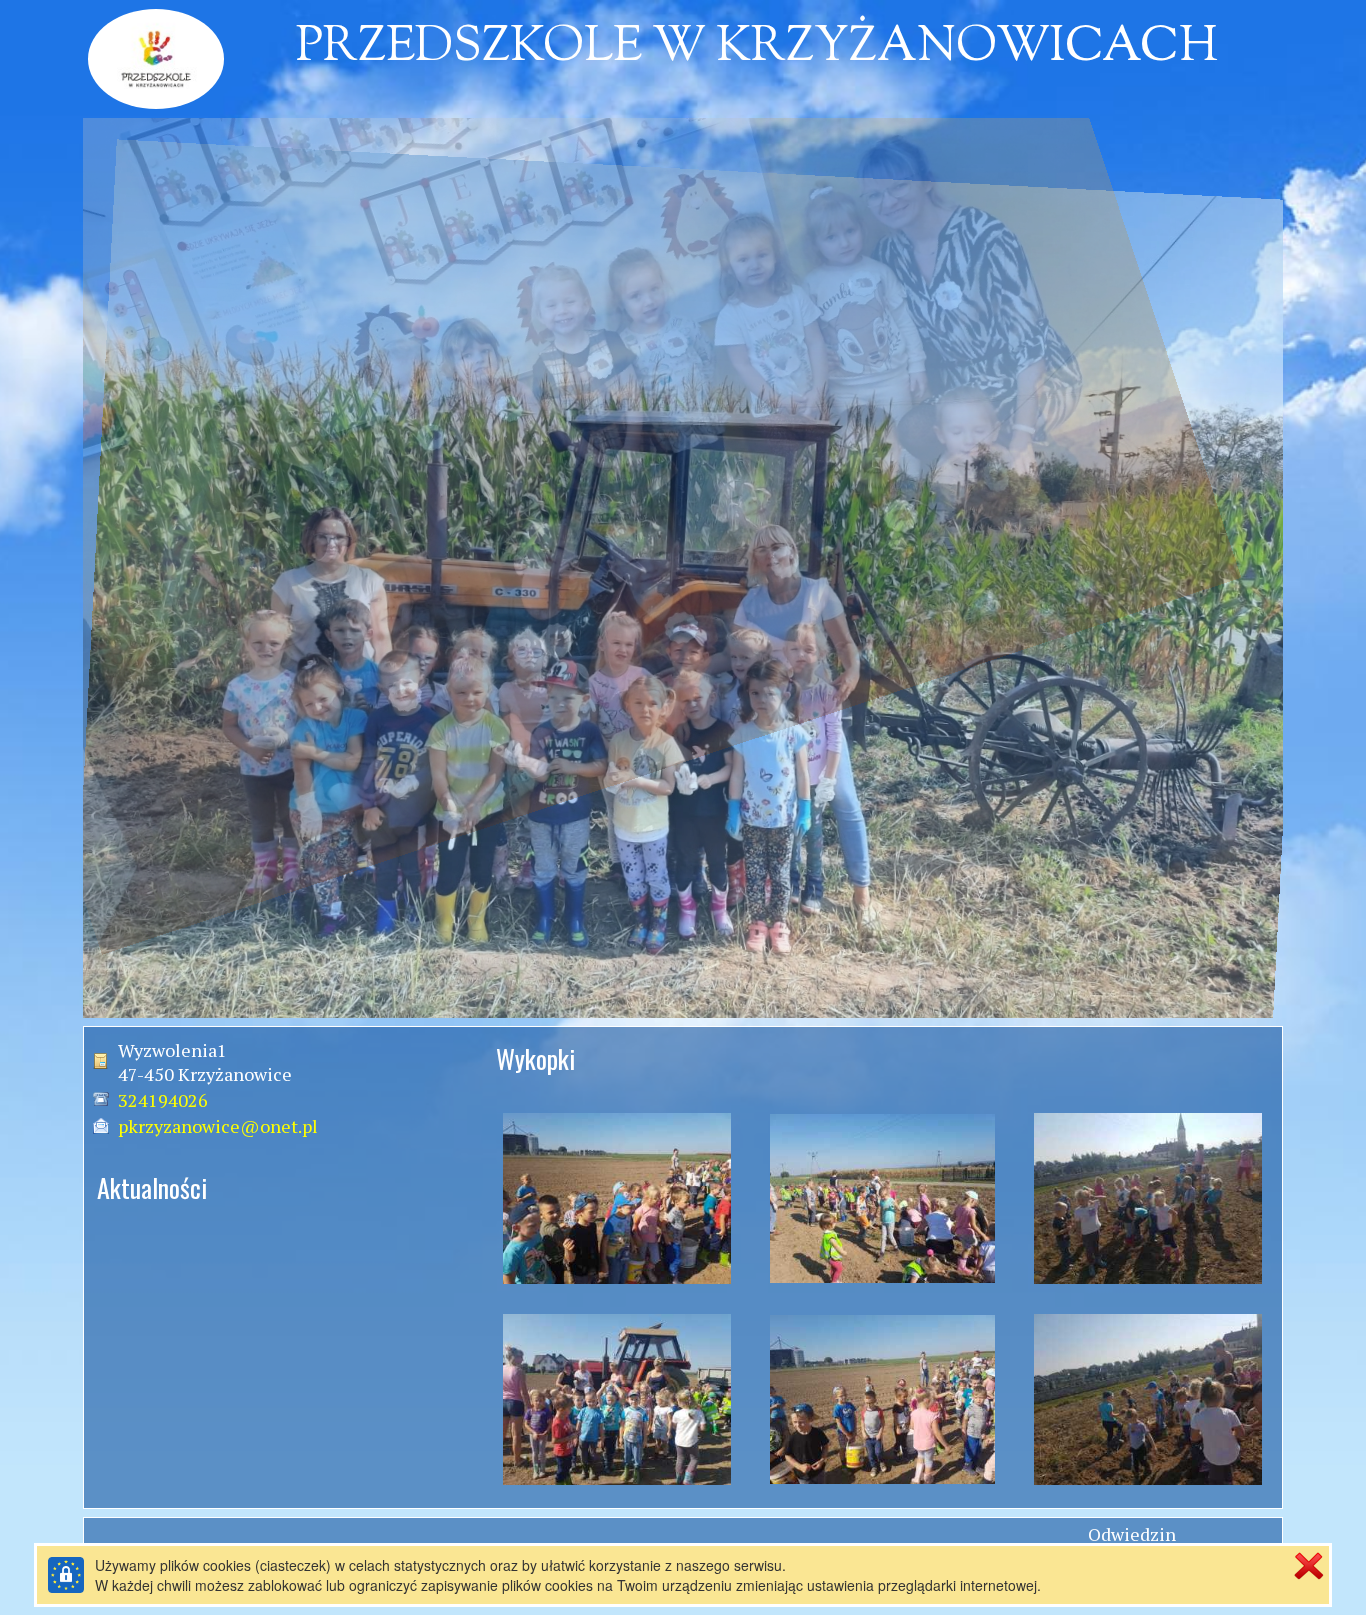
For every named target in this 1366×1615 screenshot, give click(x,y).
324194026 (163, 1100)
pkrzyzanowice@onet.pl (218, 1126)
